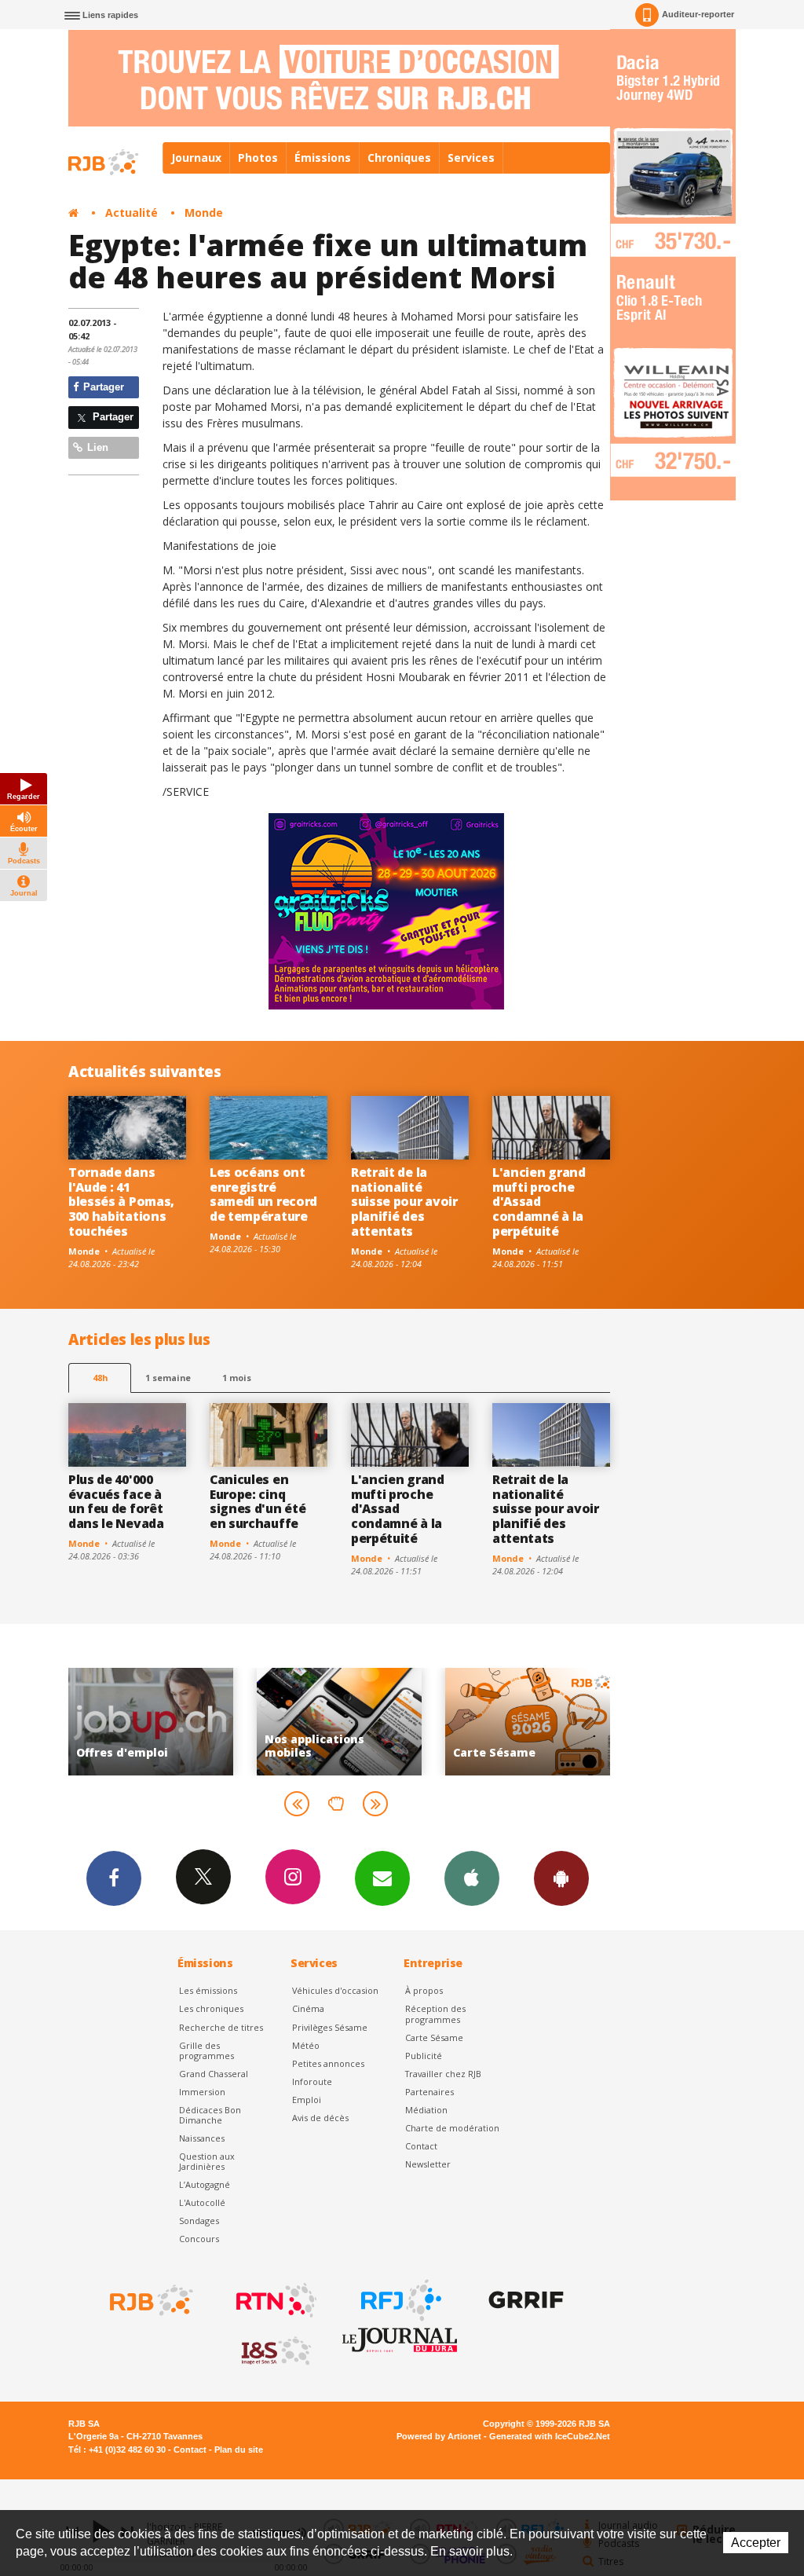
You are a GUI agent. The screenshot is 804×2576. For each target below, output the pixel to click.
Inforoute (312, 2081)
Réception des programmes (435, 2014)
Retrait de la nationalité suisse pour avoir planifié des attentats (404, 1202)
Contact (421, 2146)
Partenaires (429, 2092)
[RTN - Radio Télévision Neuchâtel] (275, 2300)
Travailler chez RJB (443, 2074)
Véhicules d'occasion (335, 1990)
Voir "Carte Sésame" (405, 1722)
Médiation (426, 2110)
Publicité (424, 2056)
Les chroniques (211, 2008)
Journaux (196, 158)
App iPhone (472, 1878)
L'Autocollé (202, 2202)
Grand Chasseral (214, 2074)
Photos (258, 158)
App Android (561, 1878)
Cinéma (308, 2008)
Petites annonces (328, 2063)
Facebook (114, 1878)
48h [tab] (100, 1378)
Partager (102, 387)
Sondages (199, 2221)
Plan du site (239, 2450)
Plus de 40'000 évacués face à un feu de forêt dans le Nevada (116, 1502)
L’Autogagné (205, 2184)
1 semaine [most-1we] (168, 1378)
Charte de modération (452, 2128)
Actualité (132, 213)
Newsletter (428, 2164)
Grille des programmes (206, 2050)
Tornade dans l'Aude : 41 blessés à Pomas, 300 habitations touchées (121, 1202)
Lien (96, 447)
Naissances (202, 2138)
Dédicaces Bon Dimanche (210, 2115)
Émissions (323, 158)
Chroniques (399, 158)
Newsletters (382, 1878)
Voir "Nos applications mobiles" (217, 1722)
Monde (204, 213)
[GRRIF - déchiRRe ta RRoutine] (524, 2300)
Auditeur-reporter (698, 14)
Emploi (307, 2100)
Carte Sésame (434, 2037)
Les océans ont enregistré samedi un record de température (263, 1195)
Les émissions (208, 1990)
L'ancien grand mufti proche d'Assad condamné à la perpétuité (539, 1202)
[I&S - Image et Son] (275, 2351)
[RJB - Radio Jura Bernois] (150, 2300)
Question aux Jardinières (207, 2161)
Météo (306, 2045)
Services (471, 158)
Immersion (202, 2092)
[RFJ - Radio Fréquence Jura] (400, 2300)
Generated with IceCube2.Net (550, 2436)
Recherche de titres (221, 2027)
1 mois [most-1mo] (237, 1378)
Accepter (756, 2543)
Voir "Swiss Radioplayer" (594, 1722)
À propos (424, 1990)
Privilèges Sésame (330, 2027)
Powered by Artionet (439, 2436)
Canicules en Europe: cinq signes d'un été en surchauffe (258, 1502)
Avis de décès (320, 2118)
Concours (199, 2239)
